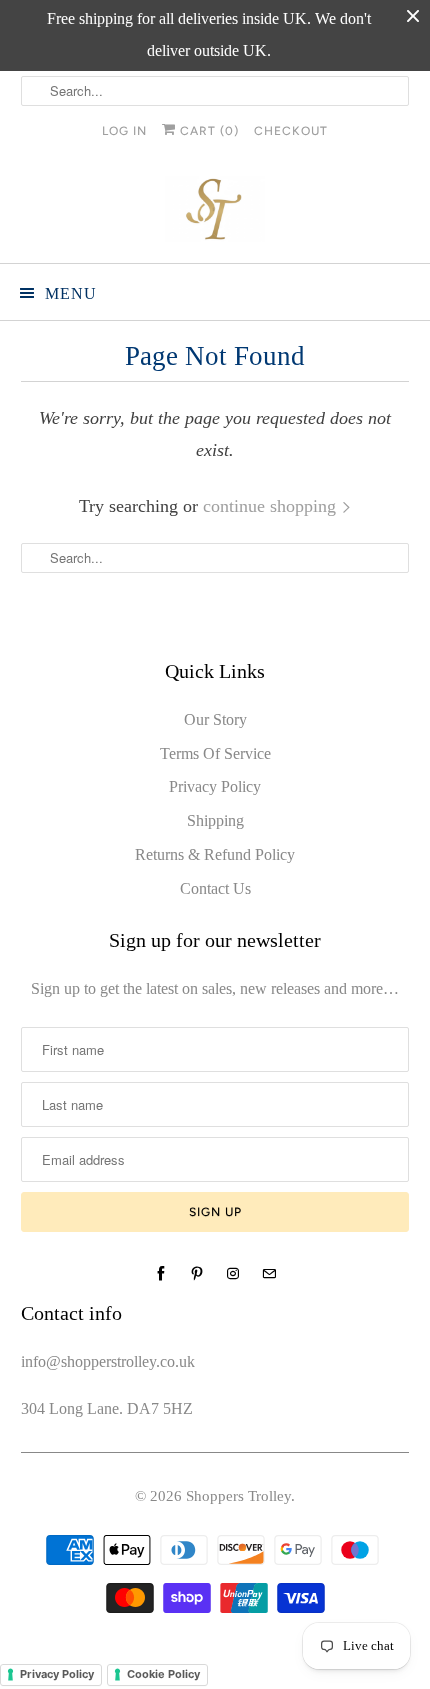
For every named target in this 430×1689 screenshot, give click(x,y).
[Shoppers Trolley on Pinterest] (197, 1274)
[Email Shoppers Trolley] (269, 1274)
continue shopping (272, 506)
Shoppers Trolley (238, 1496)
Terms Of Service (215, 753)
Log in (124, 131)
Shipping (215, 820)
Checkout (291, 131)
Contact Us (215, 888)
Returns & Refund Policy (215, 854)
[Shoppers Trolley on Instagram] (233, 1274)
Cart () (207, 131)
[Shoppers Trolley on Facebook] (161, 1274)
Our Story (215, 719)
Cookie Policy (163, 1674)
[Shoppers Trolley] (215, 212)
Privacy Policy (215, 786)
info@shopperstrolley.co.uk (108, 1361)
